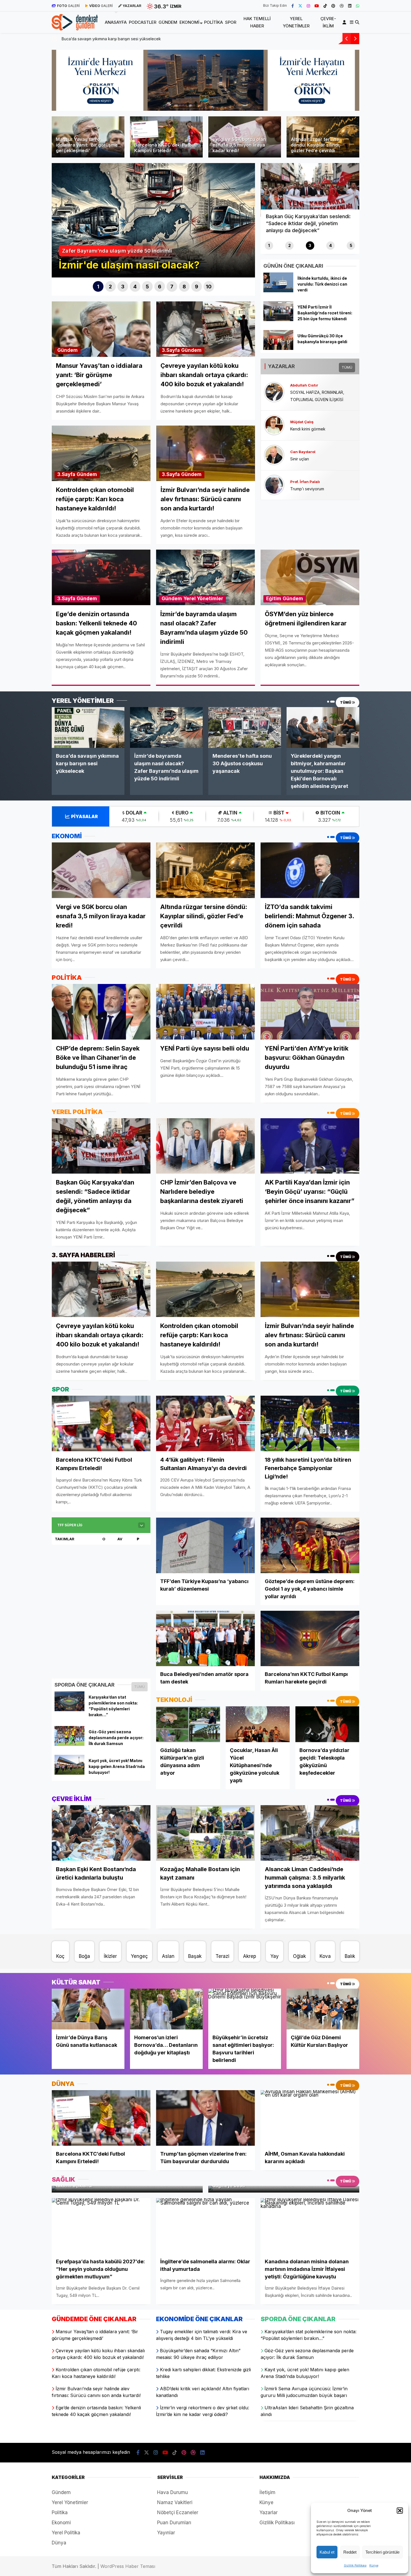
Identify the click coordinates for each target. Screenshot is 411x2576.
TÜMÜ (347, 367)
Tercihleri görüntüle (382, 2552)
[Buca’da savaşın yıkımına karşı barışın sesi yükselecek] (88, 727)
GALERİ (68, 6)
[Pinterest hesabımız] (333, 6)
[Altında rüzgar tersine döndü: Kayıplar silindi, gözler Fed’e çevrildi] (205, 870)
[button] (400, 2511)
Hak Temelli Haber (257, 22)
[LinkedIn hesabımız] (350, 6)
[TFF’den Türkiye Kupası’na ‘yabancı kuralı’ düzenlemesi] (205, 1545)
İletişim (267, 2492)
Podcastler (143, 22)
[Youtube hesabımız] (317, 6)
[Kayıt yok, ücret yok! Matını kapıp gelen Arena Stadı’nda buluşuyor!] (69, 1773)
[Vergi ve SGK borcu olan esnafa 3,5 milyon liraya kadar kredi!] (101, 870)
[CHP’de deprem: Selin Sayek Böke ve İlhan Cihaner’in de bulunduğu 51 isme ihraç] (101, 1012)
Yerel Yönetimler (296, 22)
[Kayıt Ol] (345, 22)
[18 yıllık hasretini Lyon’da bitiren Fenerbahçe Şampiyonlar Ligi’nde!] (310, 1424)
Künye (374, 2565)
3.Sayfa (171, 350)
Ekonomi (189, 22)
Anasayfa (116, 22)
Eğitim (274, 599)
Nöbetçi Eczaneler (178, 2513)
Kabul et (327, 2552)
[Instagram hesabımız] (308, 6)
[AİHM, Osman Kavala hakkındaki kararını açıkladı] (310, 2118)
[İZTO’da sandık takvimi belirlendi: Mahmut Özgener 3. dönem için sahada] (310, 870)
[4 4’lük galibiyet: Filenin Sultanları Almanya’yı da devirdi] (205, 1424)
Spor (231, 22)
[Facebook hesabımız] (293, 6)
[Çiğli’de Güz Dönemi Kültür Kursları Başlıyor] (323, 2009)
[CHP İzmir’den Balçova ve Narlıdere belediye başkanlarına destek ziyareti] (205, 1146)
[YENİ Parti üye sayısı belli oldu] (205, 1012)
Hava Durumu (173, 2492)
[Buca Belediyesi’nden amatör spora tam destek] (205, 1639)
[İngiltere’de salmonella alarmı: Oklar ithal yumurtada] (205, 2226)
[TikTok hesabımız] (325, 6)
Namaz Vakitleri (175, 2502)
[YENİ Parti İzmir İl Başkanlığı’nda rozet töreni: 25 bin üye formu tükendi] (278, 319)
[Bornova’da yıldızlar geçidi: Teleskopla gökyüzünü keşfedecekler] (327, 1724)
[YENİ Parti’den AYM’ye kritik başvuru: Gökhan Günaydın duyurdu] (310, 1012)
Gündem (168, 22)
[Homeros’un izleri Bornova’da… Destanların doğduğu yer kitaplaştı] (166, 2009)
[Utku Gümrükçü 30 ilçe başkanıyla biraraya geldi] (278, 348)
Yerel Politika (66, 2533)
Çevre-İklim (328, 22)
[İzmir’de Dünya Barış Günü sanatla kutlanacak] (88, 2009)
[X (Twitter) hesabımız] (300, 6)
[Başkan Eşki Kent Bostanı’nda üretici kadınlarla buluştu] (101, 1833)
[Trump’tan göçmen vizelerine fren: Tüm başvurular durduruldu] (205, 2118)
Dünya (59, 2543)
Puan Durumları (174, 2523)
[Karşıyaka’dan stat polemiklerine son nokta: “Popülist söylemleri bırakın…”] (69, 1710)
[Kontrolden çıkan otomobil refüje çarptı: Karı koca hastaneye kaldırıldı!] (205, 1289)
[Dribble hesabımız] (342, 6)
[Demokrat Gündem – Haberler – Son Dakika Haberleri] (75, 27)
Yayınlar (166, 2533)
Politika (213, 22)
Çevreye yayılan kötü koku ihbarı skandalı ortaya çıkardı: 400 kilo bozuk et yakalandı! (138, 39)
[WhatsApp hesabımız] (358, 6)
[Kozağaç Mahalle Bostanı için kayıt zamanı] (205, 1833)
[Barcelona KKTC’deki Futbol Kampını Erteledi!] (101, 1424)
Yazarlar (269, 2513)
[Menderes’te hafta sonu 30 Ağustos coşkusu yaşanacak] (245, 727)
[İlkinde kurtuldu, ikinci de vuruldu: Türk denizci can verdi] (278, 291)
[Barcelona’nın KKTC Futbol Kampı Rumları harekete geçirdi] (310, 1639)
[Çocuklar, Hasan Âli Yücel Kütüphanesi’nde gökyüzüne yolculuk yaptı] (258, 1724)
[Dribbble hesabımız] (193, 2453)
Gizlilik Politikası (355, 2565)
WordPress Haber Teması (128, 2566)
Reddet (350, 2552)
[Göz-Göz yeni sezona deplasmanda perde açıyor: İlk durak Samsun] (69, 1744)
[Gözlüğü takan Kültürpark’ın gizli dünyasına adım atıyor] (188, 1724)
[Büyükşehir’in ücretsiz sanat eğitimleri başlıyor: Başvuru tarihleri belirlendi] (245, 2009)
